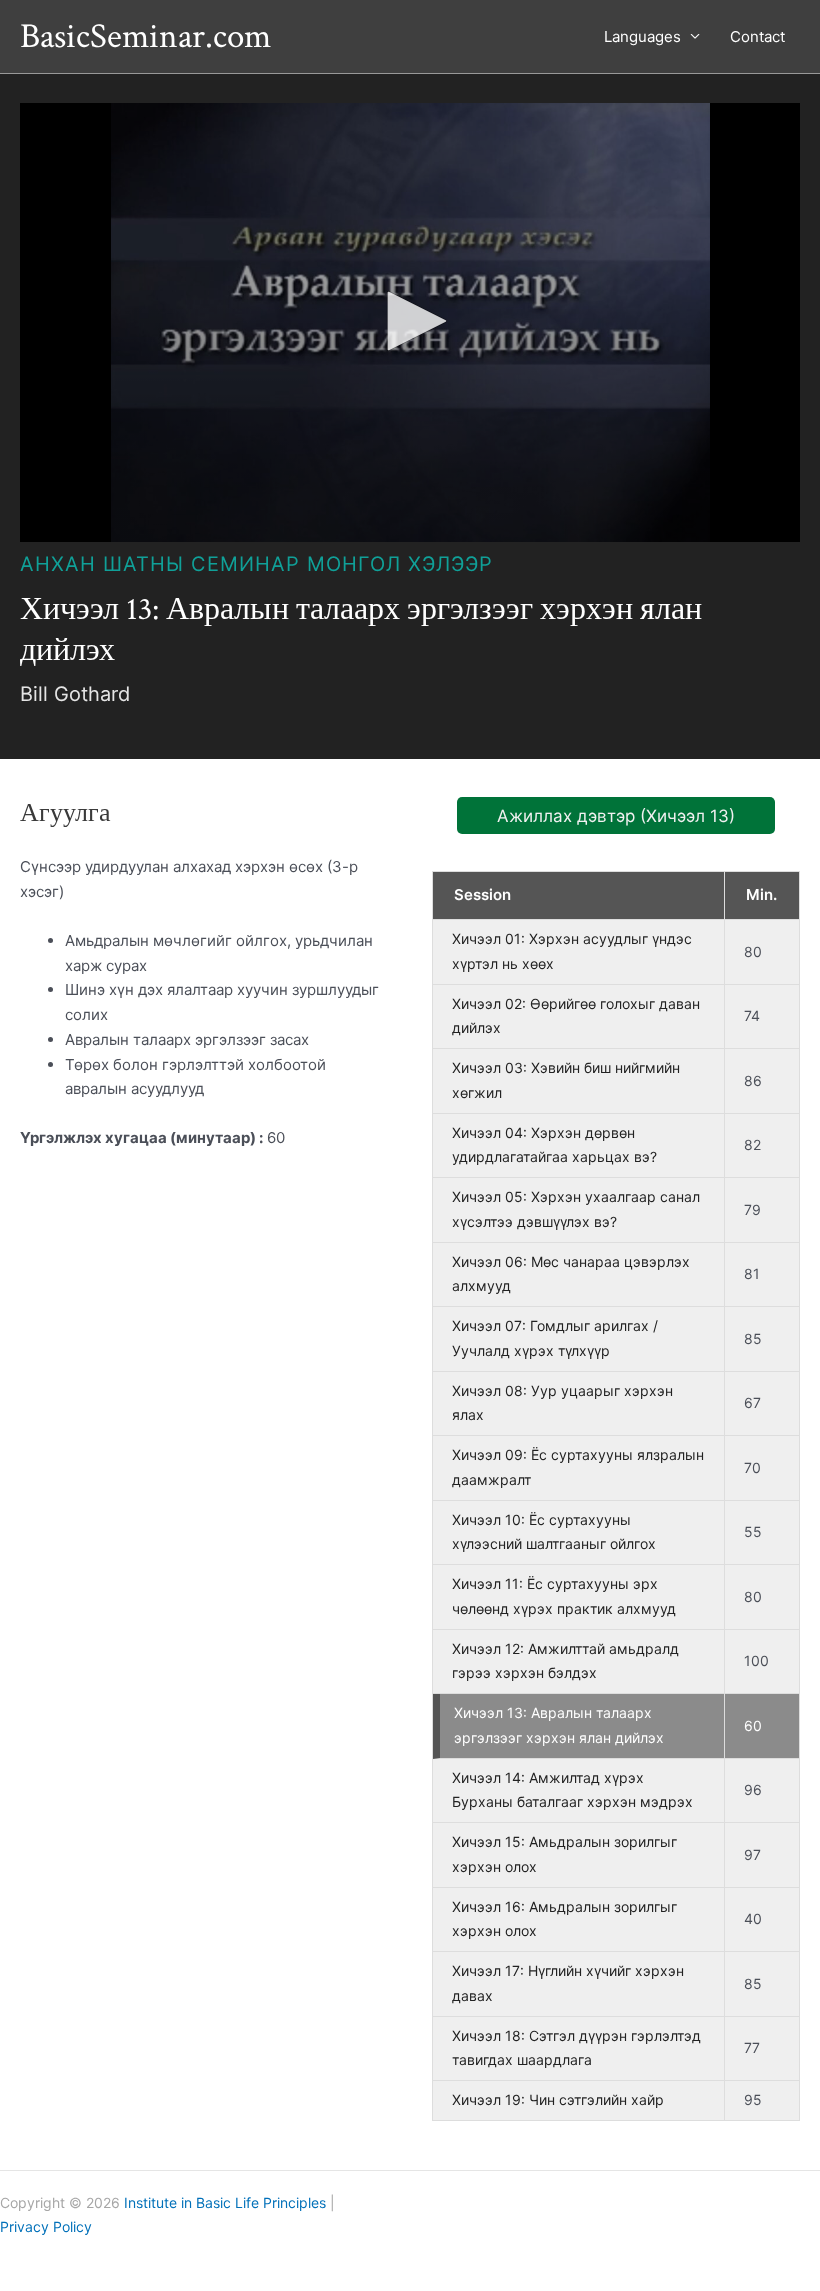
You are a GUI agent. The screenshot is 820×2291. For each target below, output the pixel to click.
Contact (757, 36)
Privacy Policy (46, 2226)
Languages (642, 36)
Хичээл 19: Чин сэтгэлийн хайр (558, 2099)
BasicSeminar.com (145, 36)
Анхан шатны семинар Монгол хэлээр (256, 564)
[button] (410, 321)
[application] (410, 322)
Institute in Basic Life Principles (225, 2202)
